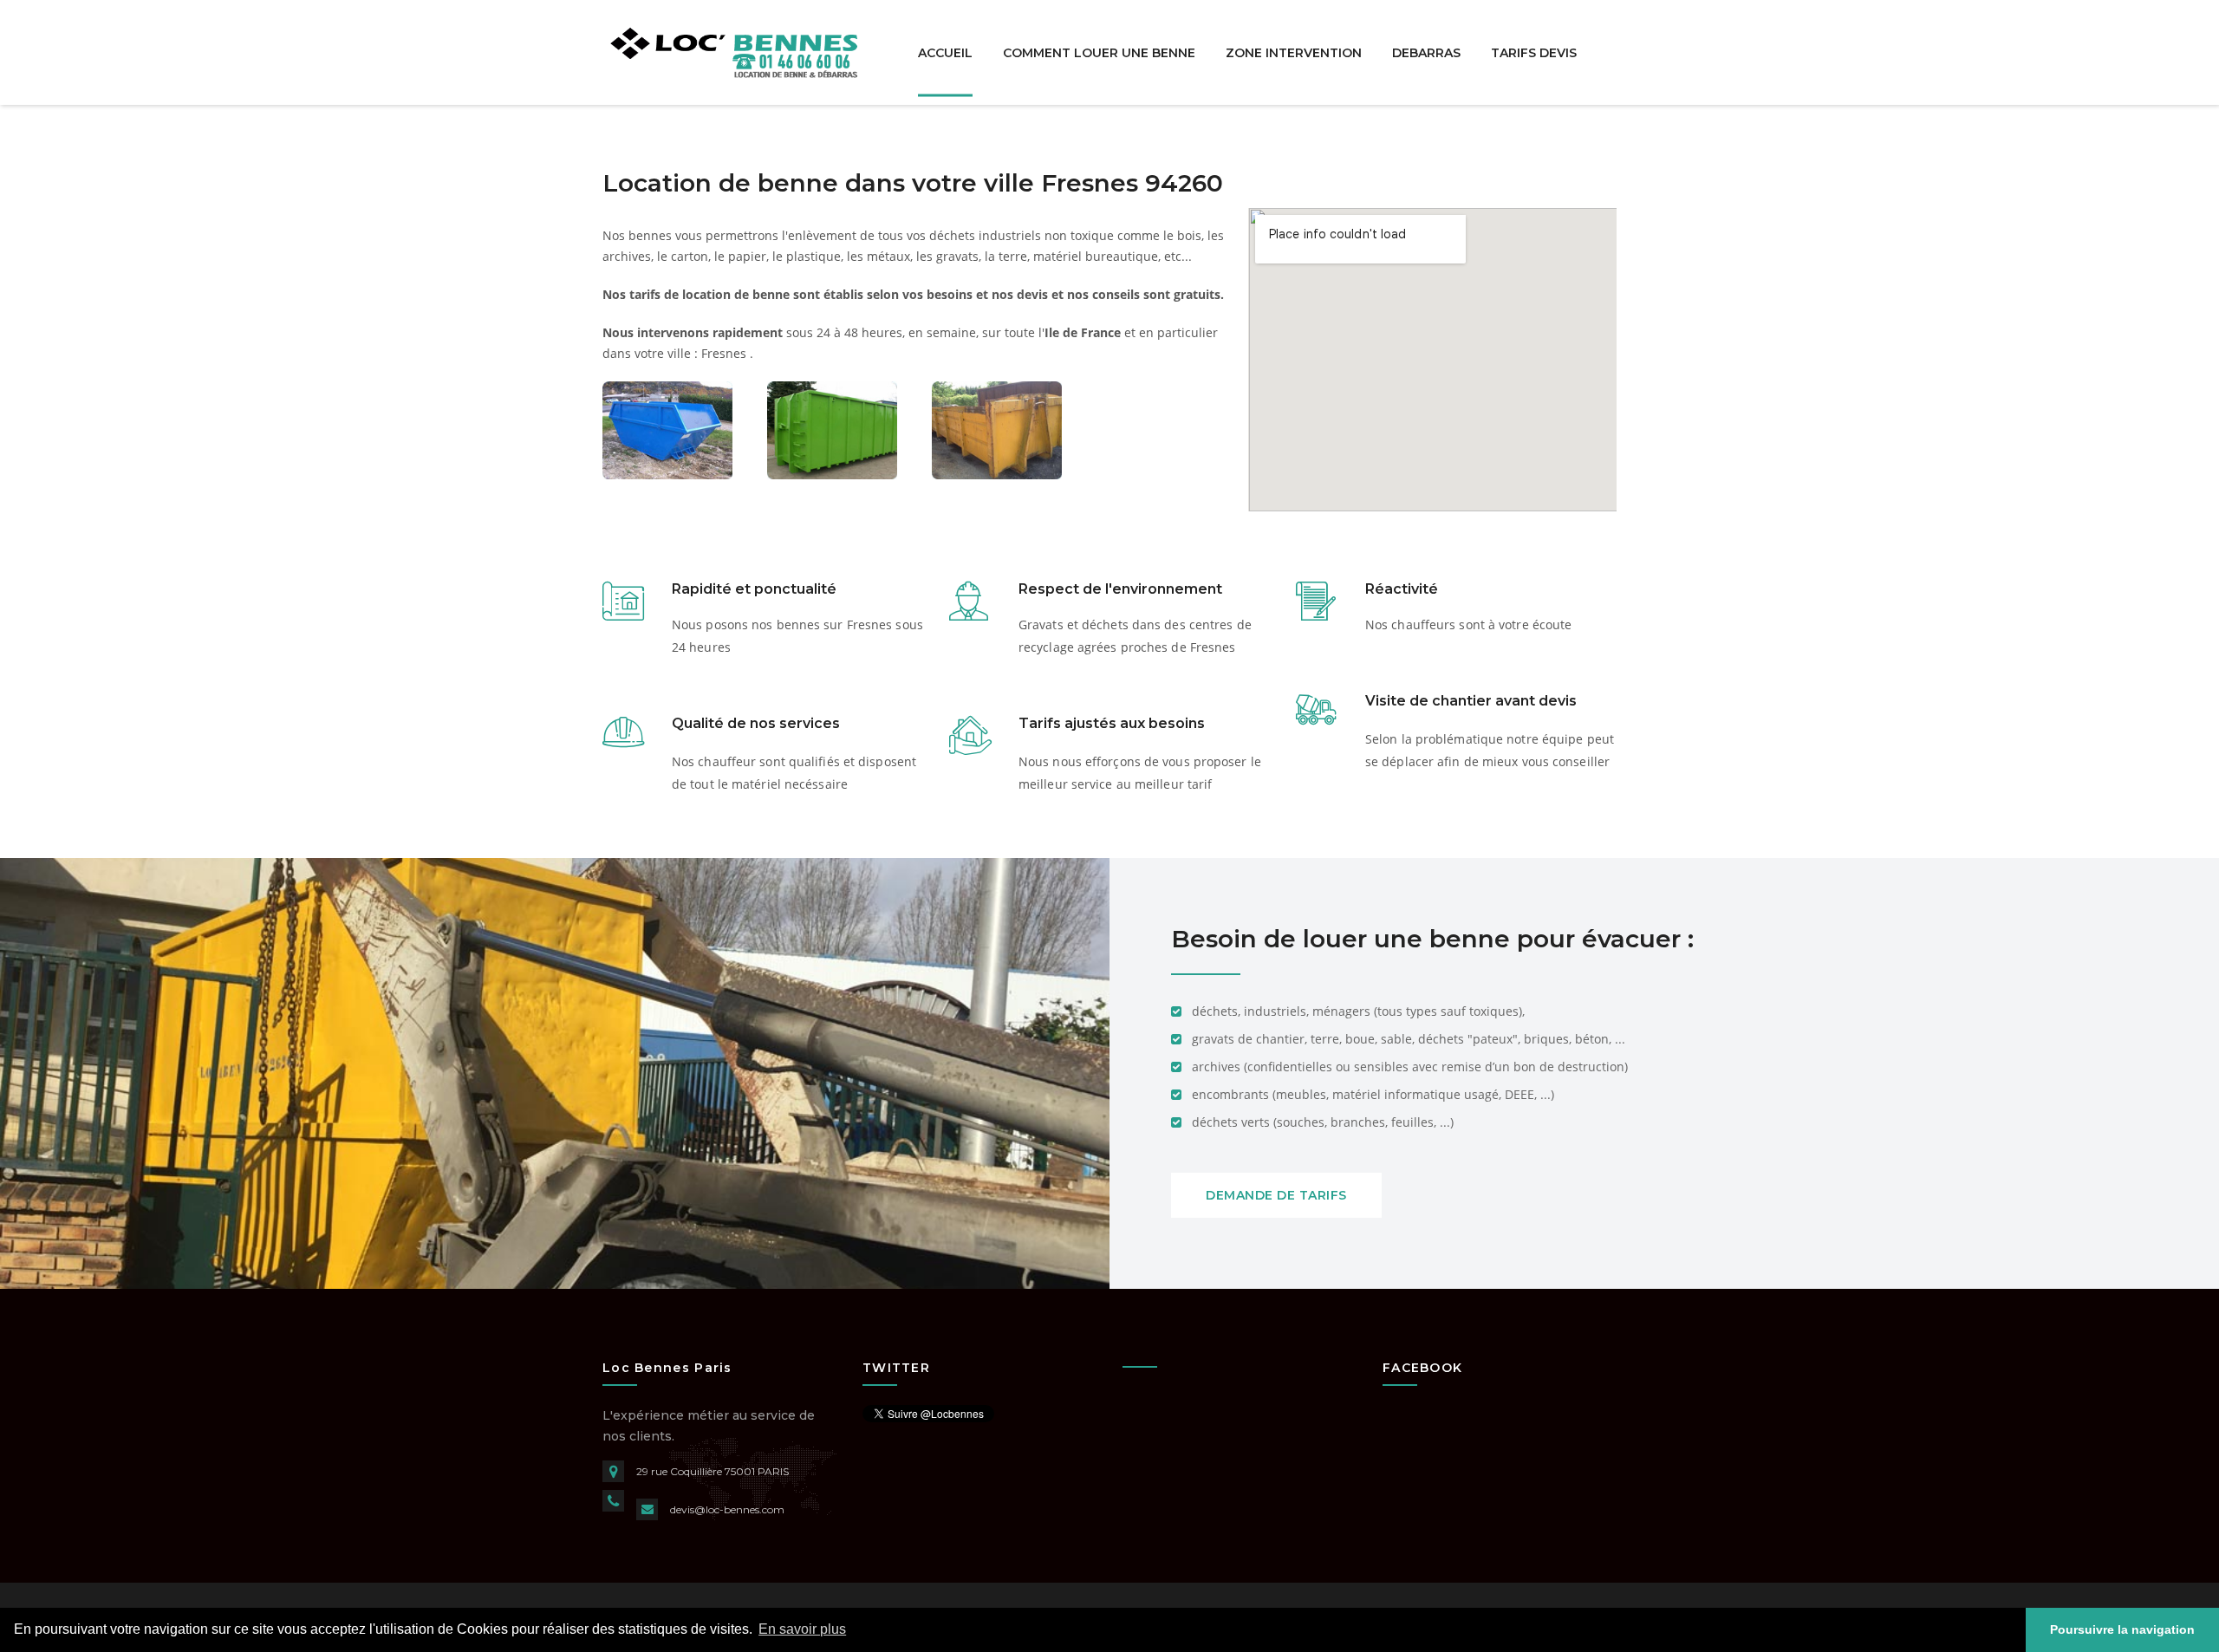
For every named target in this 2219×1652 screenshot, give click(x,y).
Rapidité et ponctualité (754, 589)
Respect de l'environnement (1120, 589)
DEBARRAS (1426, 52)
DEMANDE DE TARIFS (1276, 1195)
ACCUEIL (945, 52)
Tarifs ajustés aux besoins (1112, 723)
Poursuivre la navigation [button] (2122, 1629)
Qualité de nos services (756, 723)
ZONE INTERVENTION (1294, 52)
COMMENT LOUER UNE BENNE (1099, 52)
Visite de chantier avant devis (1471, 701)
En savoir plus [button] (802, 1629)
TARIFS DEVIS (1534, 52)
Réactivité (1402, 589)
